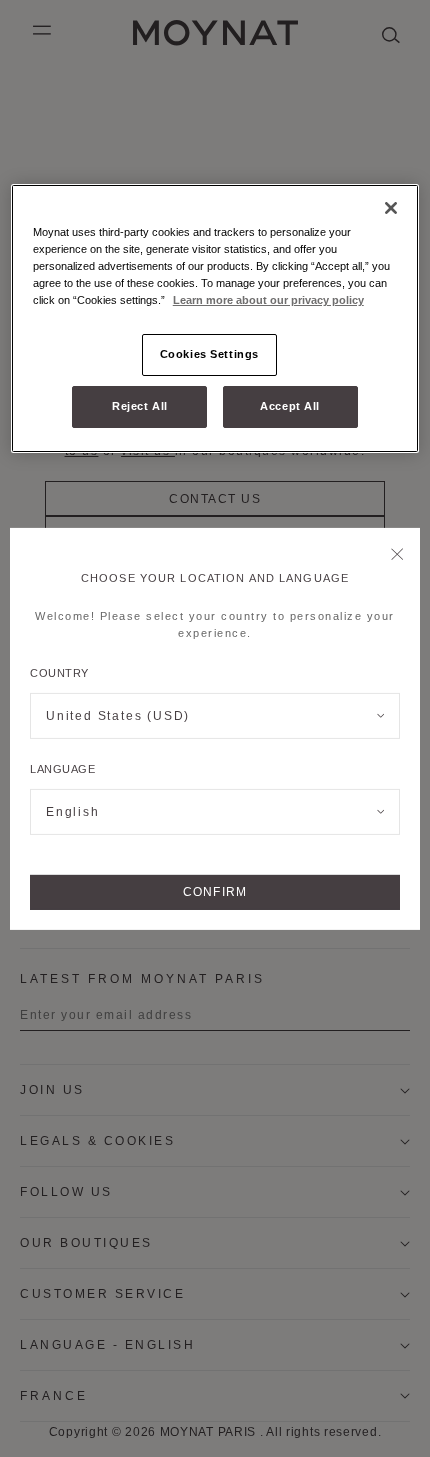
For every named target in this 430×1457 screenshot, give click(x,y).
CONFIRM (215, 892)
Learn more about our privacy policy (268, 300)
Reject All (140, 406)
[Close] (397, 555)
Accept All (290, 406)
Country (59, 673)
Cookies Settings (209, 354)
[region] (215, 318)
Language (62, 769)
